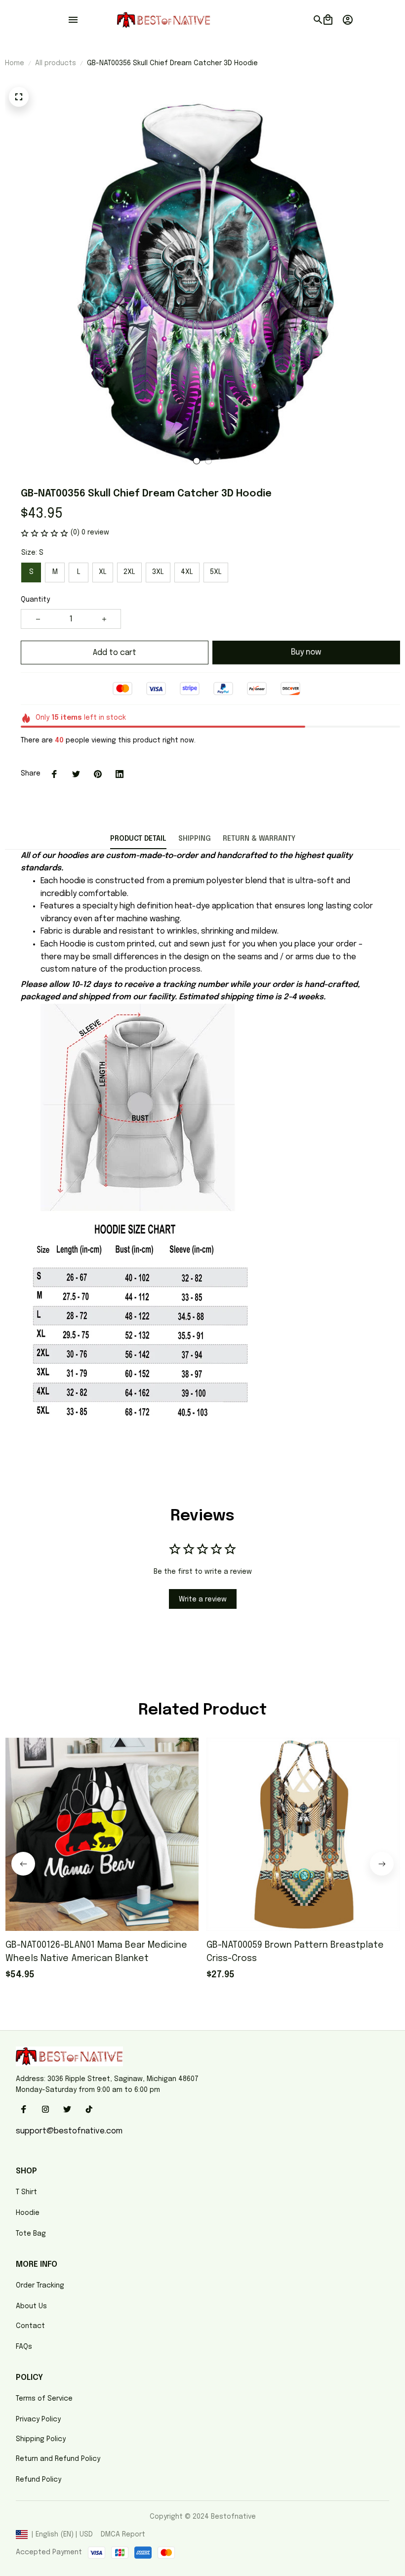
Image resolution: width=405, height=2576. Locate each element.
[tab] (197, 461)
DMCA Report (123, 2535)
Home (15, 63)
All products (56, 63)
